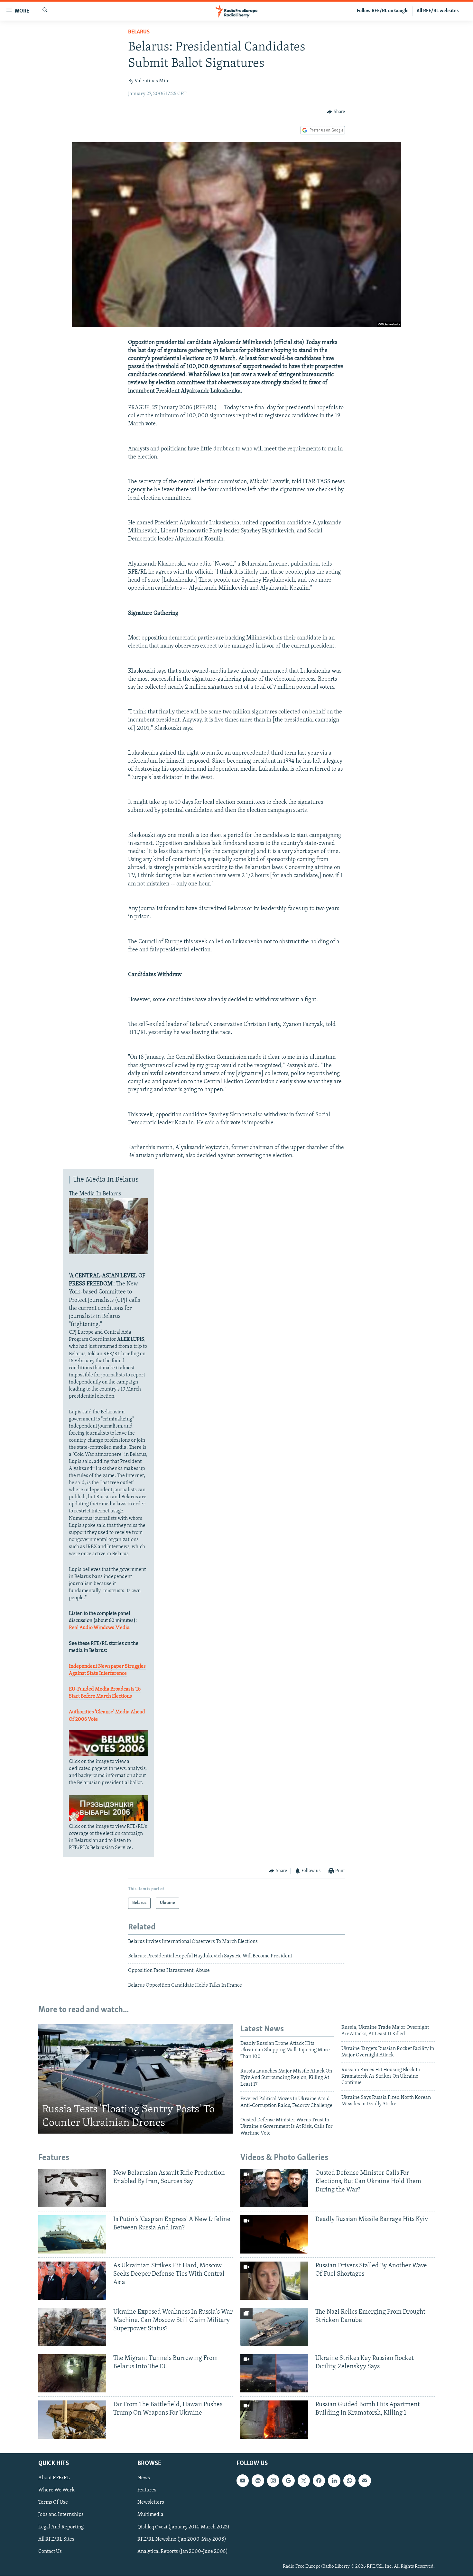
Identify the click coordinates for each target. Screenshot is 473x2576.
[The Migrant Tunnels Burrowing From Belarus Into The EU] (72, 2373)
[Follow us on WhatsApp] (349, 2481)
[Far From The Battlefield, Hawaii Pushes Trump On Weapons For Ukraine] (72, 2420)
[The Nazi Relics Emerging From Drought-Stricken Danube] (274, 2327)
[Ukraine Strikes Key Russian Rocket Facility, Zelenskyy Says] (274, 2373)
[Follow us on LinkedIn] (334, 2481)
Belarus (139, 32)
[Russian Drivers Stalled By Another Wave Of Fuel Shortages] (274, 2281)
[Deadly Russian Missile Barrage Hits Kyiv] (274, 2234)
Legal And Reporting (61, 2527)
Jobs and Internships (61, 2515)
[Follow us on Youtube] (243, 2481)
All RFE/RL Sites (56, 2539)
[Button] (336, 112)
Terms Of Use (53, 2503)
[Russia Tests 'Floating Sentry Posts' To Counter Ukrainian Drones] (135, 2079)
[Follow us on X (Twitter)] (304, 2481)
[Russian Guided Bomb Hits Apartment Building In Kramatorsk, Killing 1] (274, 2420)
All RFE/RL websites (438, 11)
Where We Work (56, 2490)
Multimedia (150, 2515)
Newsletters (151, 2503)
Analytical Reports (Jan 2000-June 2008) (183, 2552)
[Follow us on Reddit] (258, 2481)
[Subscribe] (365, 2481)
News (144, 2478)
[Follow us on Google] (288, 2481)
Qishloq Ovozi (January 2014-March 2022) (183, 2527)
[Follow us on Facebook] (319, 2481)
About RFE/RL (54, 2478)
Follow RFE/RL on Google (383, 11)
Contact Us (50, 2552)
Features (147, 2490)
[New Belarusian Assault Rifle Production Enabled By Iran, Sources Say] (72, 2188)
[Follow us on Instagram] (273, 2481)
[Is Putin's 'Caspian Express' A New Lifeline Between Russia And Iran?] (72, 2234)
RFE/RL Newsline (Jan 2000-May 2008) (182, 2539)
